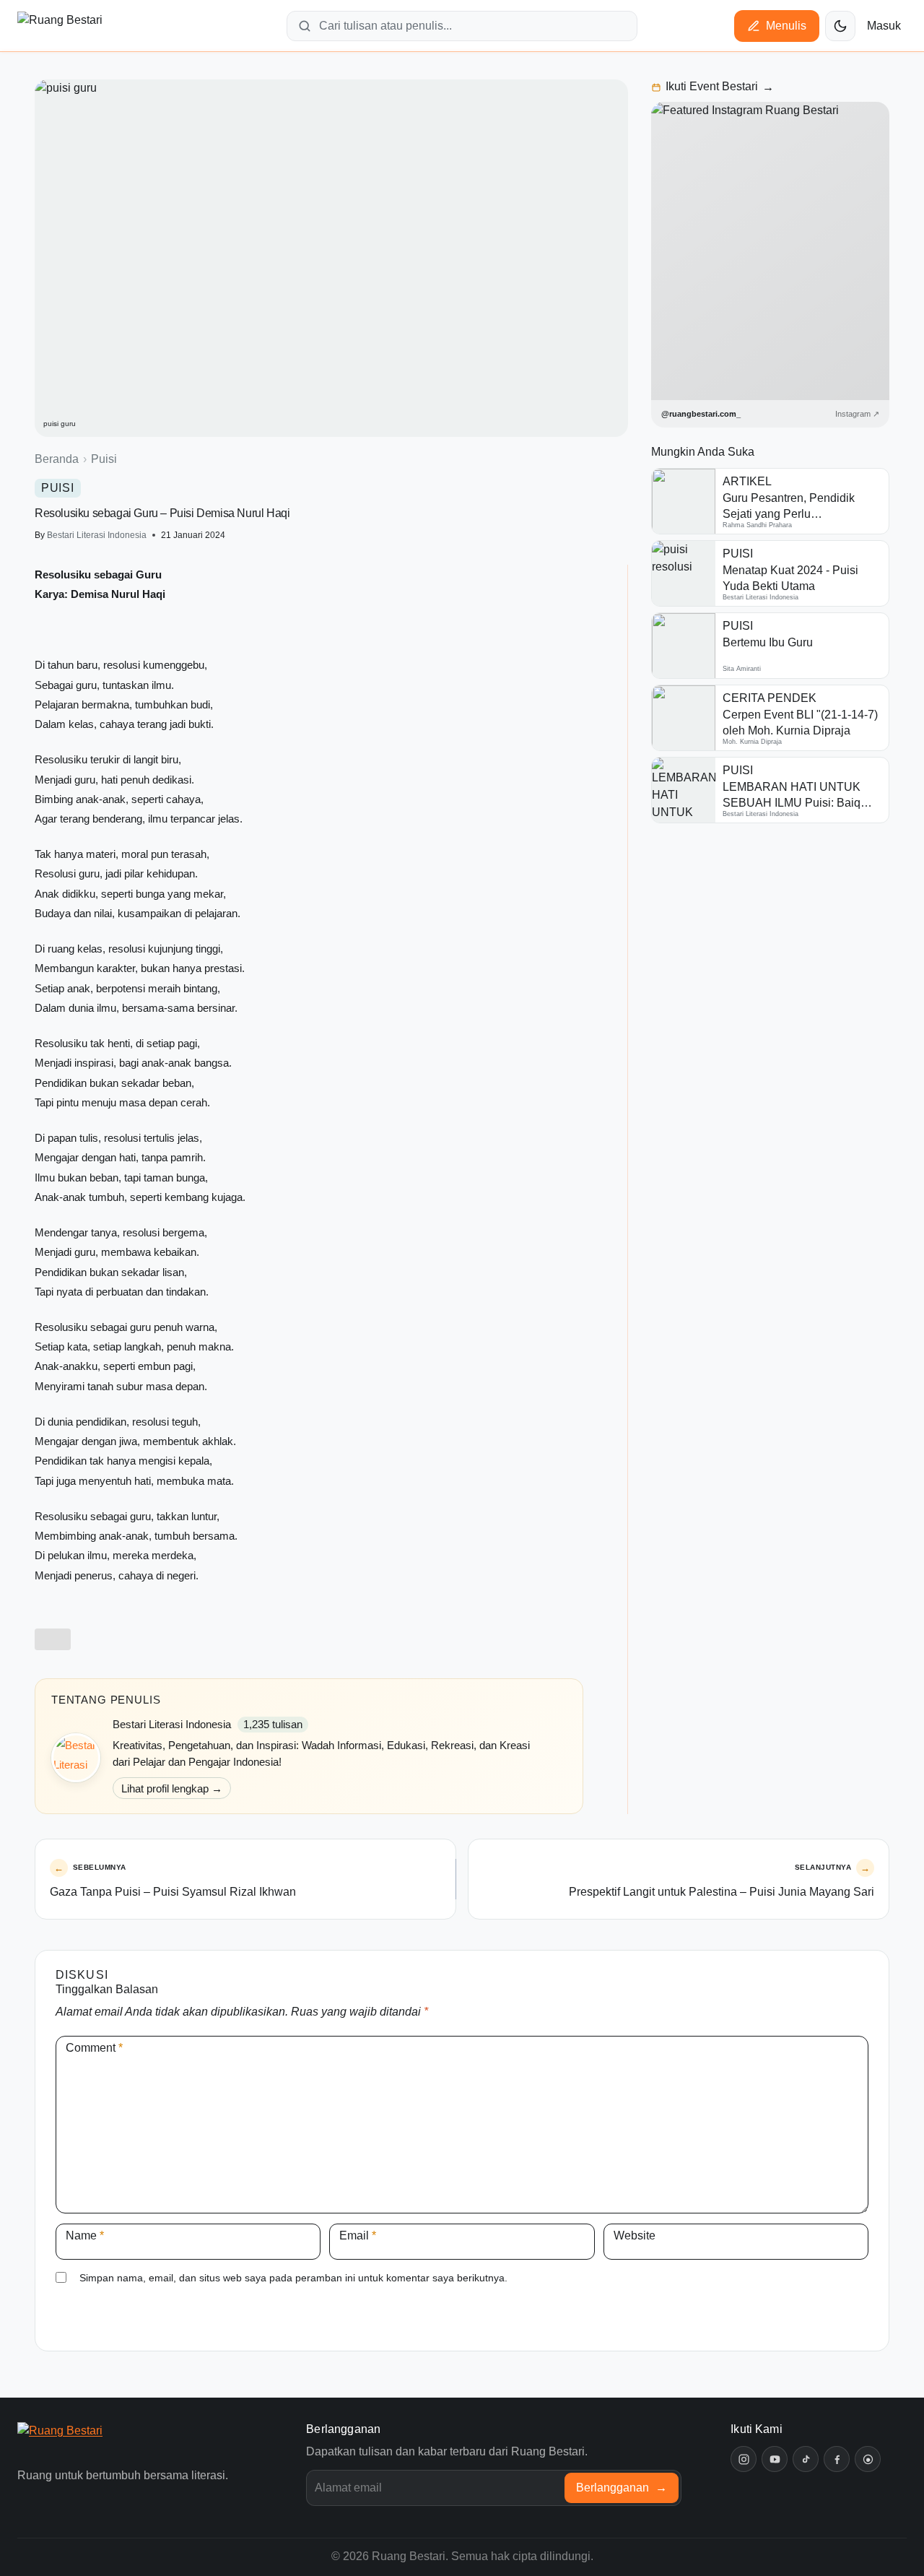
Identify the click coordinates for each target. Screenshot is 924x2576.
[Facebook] (837, 2459)
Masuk (884, 26)
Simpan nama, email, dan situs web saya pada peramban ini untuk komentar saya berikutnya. (293, 2278)
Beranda (57, 459)
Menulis (786, 26)
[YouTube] (775, 2459)
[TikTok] (806, 2459)
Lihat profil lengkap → (172, 1788)
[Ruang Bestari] (84, 2441)
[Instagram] (744, 2459)
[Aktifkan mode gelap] (840, 26)
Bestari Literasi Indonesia (97, 535)
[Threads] (868, 2459)
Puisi (104, 459)
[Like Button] (53, 1639)
